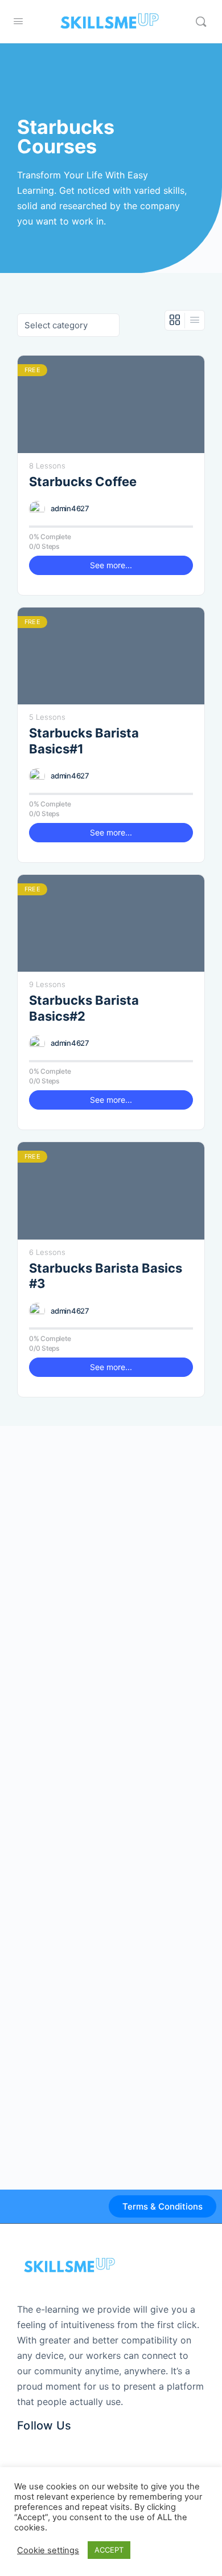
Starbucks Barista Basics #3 (106, 1276)
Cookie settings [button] (48, 2550)
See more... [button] (111, 565)
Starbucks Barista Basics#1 (84, 741)
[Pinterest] (67, 2445)
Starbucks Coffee (83, 482)
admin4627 (70, 508)
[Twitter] (44, 2445)
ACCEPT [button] (109, 2550)
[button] (163, 2206)
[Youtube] (90, 2445)
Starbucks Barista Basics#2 (84, 1008)
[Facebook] (21, 2445)
